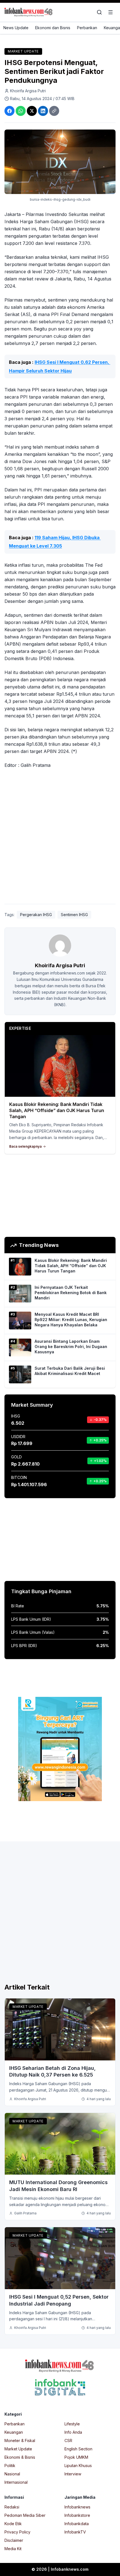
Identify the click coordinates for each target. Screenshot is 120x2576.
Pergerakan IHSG (36, 915)
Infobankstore (77, 2515)
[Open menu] (111, 12)
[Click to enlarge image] (60, 162)
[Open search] (99, 12)
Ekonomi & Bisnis (20, 2457)
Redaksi (12, 2507)
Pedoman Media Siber (25, 2515)
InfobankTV (75, 2532)
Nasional (12, 2474)
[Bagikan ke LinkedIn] (43, 111)
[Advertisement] (60, 837)
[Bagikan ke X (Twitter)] (32, 111)
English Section (78, 2449)
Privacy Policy (17, 2532)
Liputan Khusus (78, 2466)
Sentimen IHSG (74, 915)
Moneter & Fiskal (20, 2441)
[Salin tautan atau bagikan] (54, 111)
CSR (68, 2441)
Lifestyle (72, 2424)
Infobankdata (77, 2524)
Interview (73, 2474)
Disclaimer (14, 2540)
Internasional (16, 2482)
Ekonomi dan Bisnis (53, 28)
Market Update (23, 51)
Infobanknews (77, 2507)
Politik (10, 2466)
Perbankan (87, 28)
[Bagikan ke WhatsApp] (21, 111)
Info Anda (73, 2432)
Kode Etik (13, 2524)
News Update (16, 28)
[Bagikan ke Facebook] (9, 111)
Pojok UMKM (76, 2457)
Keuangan (14, 2432)
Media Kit (13, 2549)
